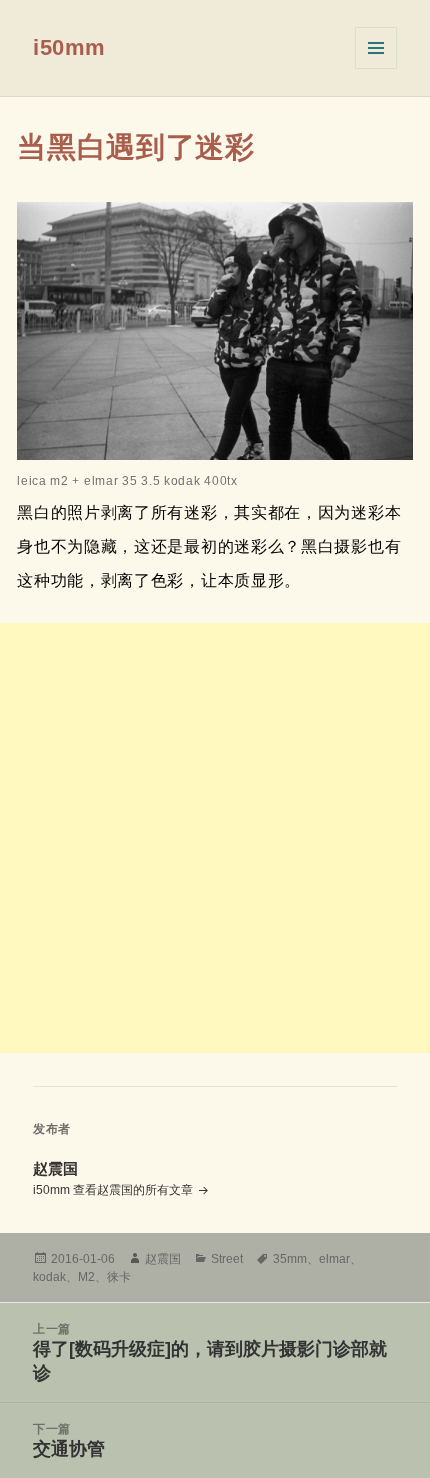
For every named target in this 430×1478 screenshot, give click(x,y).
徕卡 (119, 1277)
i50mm (69, 47)
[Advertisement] (215, 838)
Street (227, 1259)
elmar (334, 1259)
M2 (86, 1277)
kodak (49, 1277)
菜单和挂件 (376, 48)
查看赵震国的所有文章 (134, 1190)
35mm (290, 1259)
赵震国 (163, 1259)
